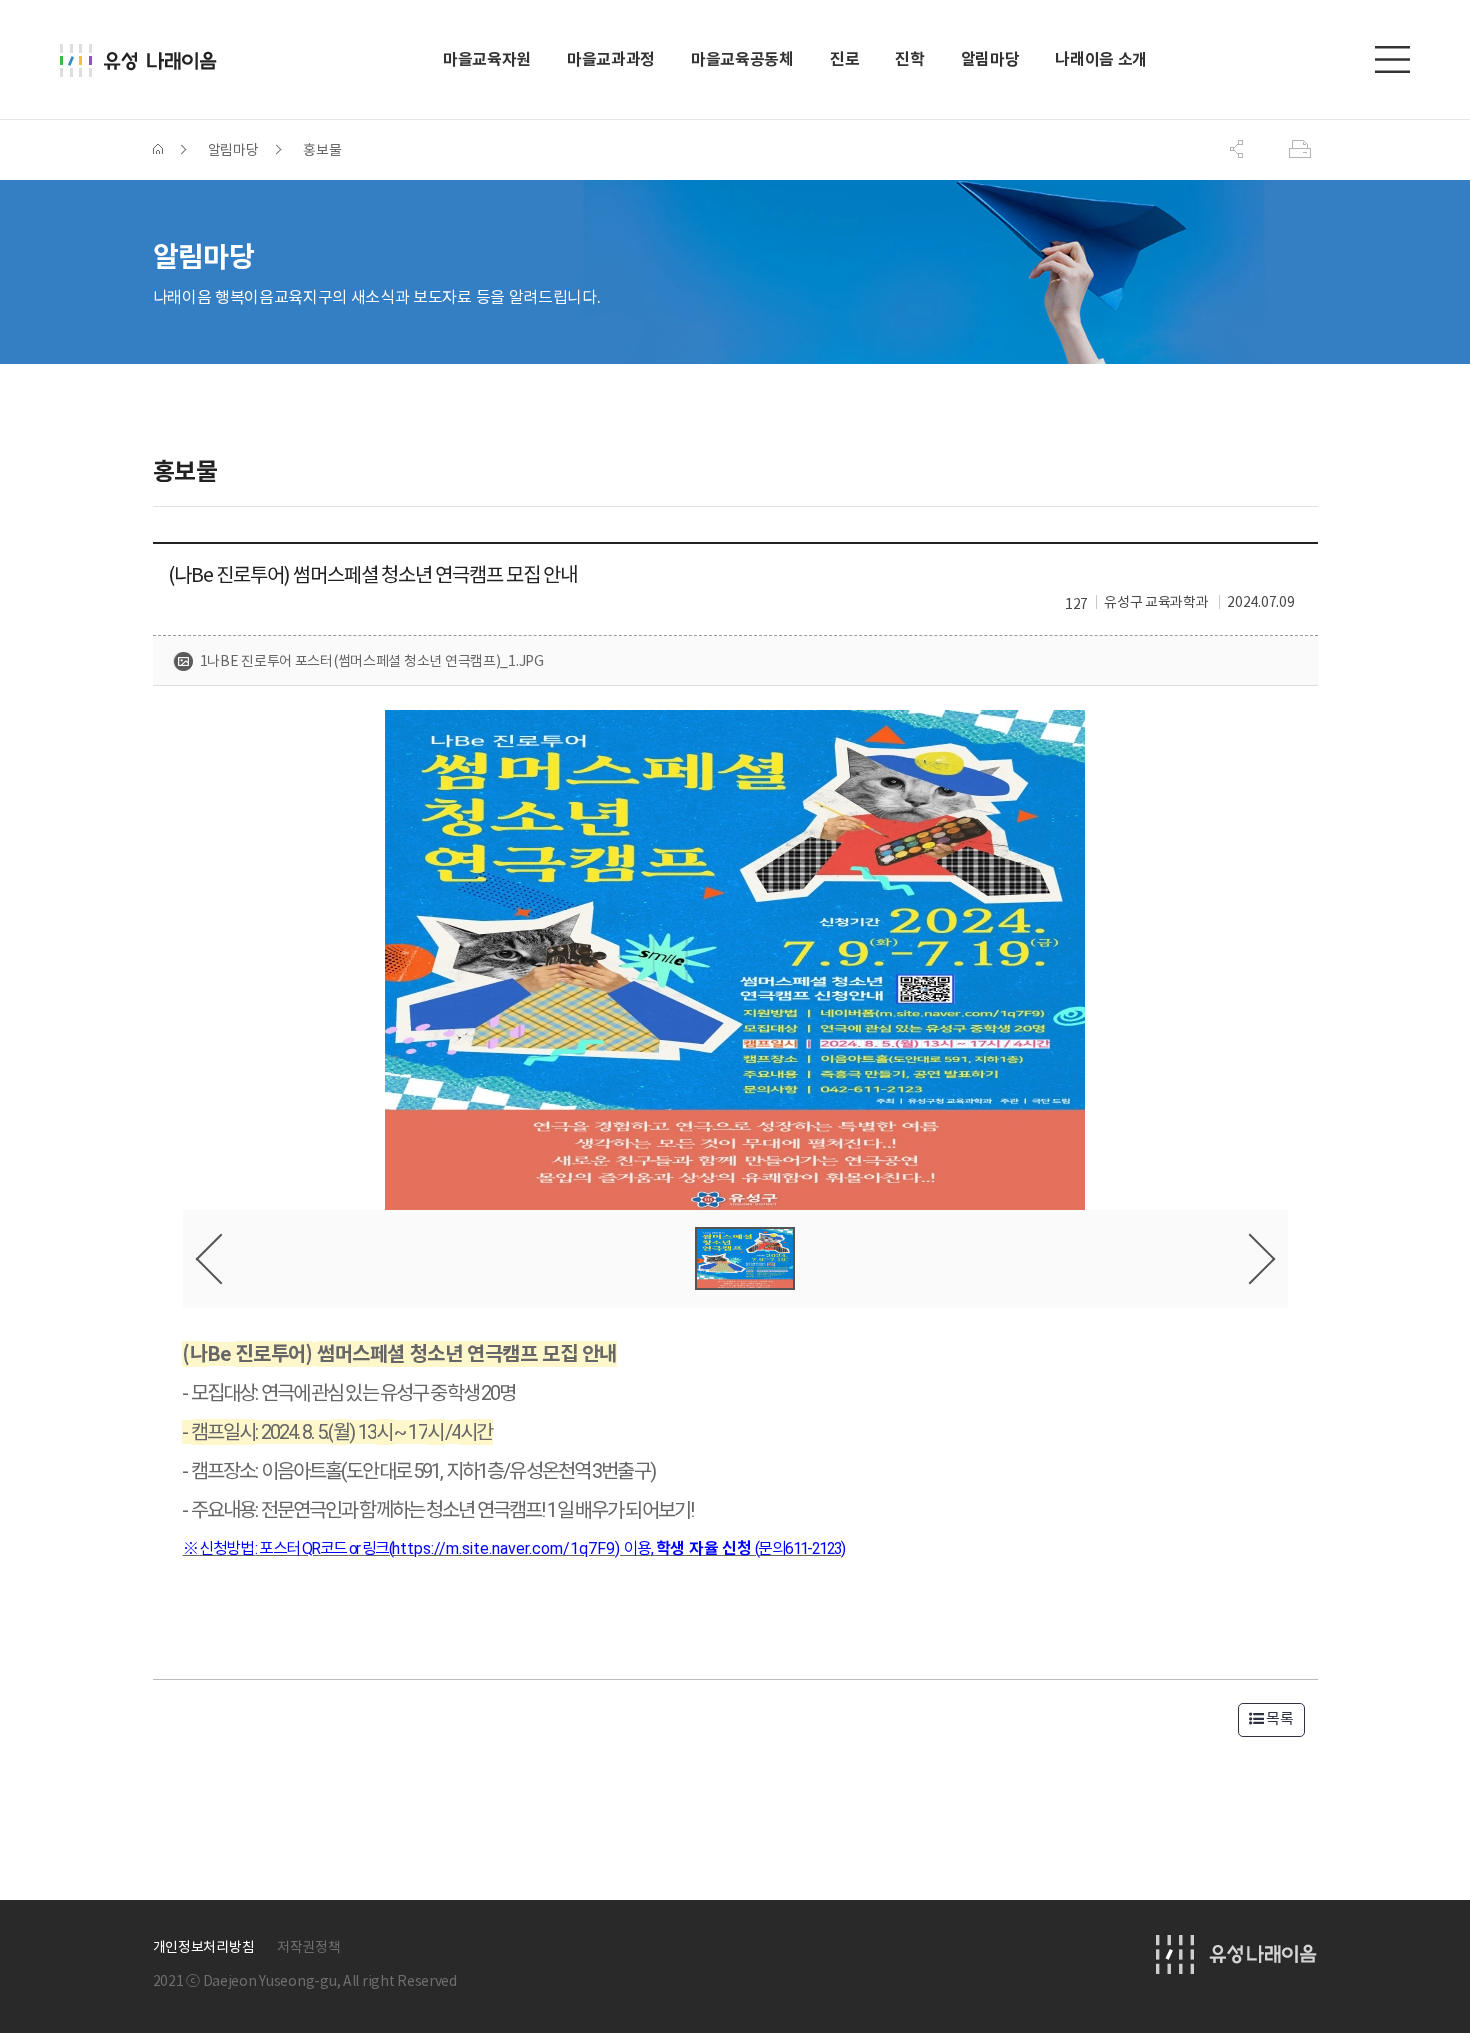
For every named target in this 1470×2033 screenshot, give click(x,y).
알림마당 (233, 150)
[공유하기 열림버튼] (1237, 150)
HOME (158, 149)
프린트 (1301, 150)
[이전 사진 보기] (220, 1258)
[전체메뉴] (1392, 59)
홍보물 (322, 150)
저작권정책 (309, 1947)
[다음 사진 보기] (1249, 1258)
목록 (1278, 1718)
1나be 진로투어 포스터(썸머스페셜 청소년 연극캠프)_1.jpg (372, 661)
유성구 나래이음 (146, 60)
